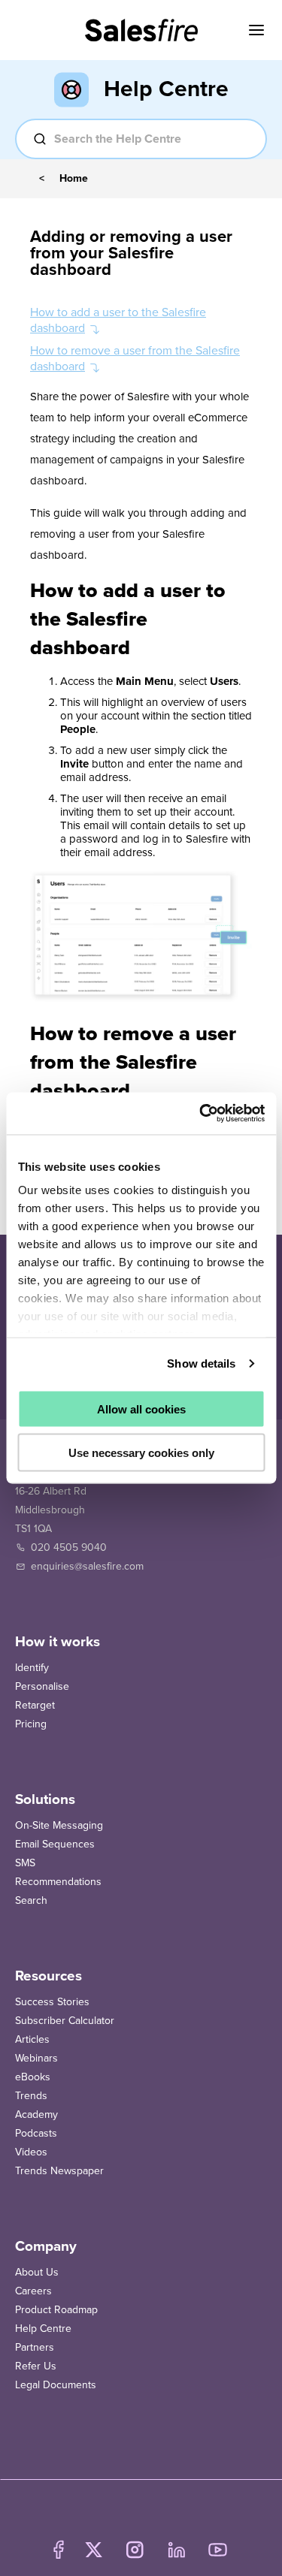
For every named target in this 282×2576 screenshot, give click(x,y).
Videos (31, 2152)
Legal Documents (56, 2385)
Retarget (35, 1705)
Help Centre (43, 2329)
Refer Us (36, 2366)
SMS (25, 1863)
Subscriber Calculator (65, 2021)
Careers (33, 2291)
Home (74, 179)
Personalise (42, 1686)
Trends (31, 2096)
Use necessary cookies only (141, 1453)
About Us (37, 2272)
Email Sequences (55, 1844)
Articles (32, 2039)
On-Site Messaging (59, 1825)
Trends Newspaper (59, 2171)
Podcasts (36, 2133)
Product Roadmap (56, 2310)
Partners (35, 2347)
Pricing (31, 1724)
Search (31, 1900)
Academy (36, 2114)
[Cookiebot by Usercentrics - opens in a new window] (201, 1114)
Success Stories (52, 2002)
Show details (201, 1363)
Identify (32, 1668)
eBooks (33, 2077)
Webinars (36, 2058)
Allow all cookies (141, 1409)
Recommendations (58, 1882)
